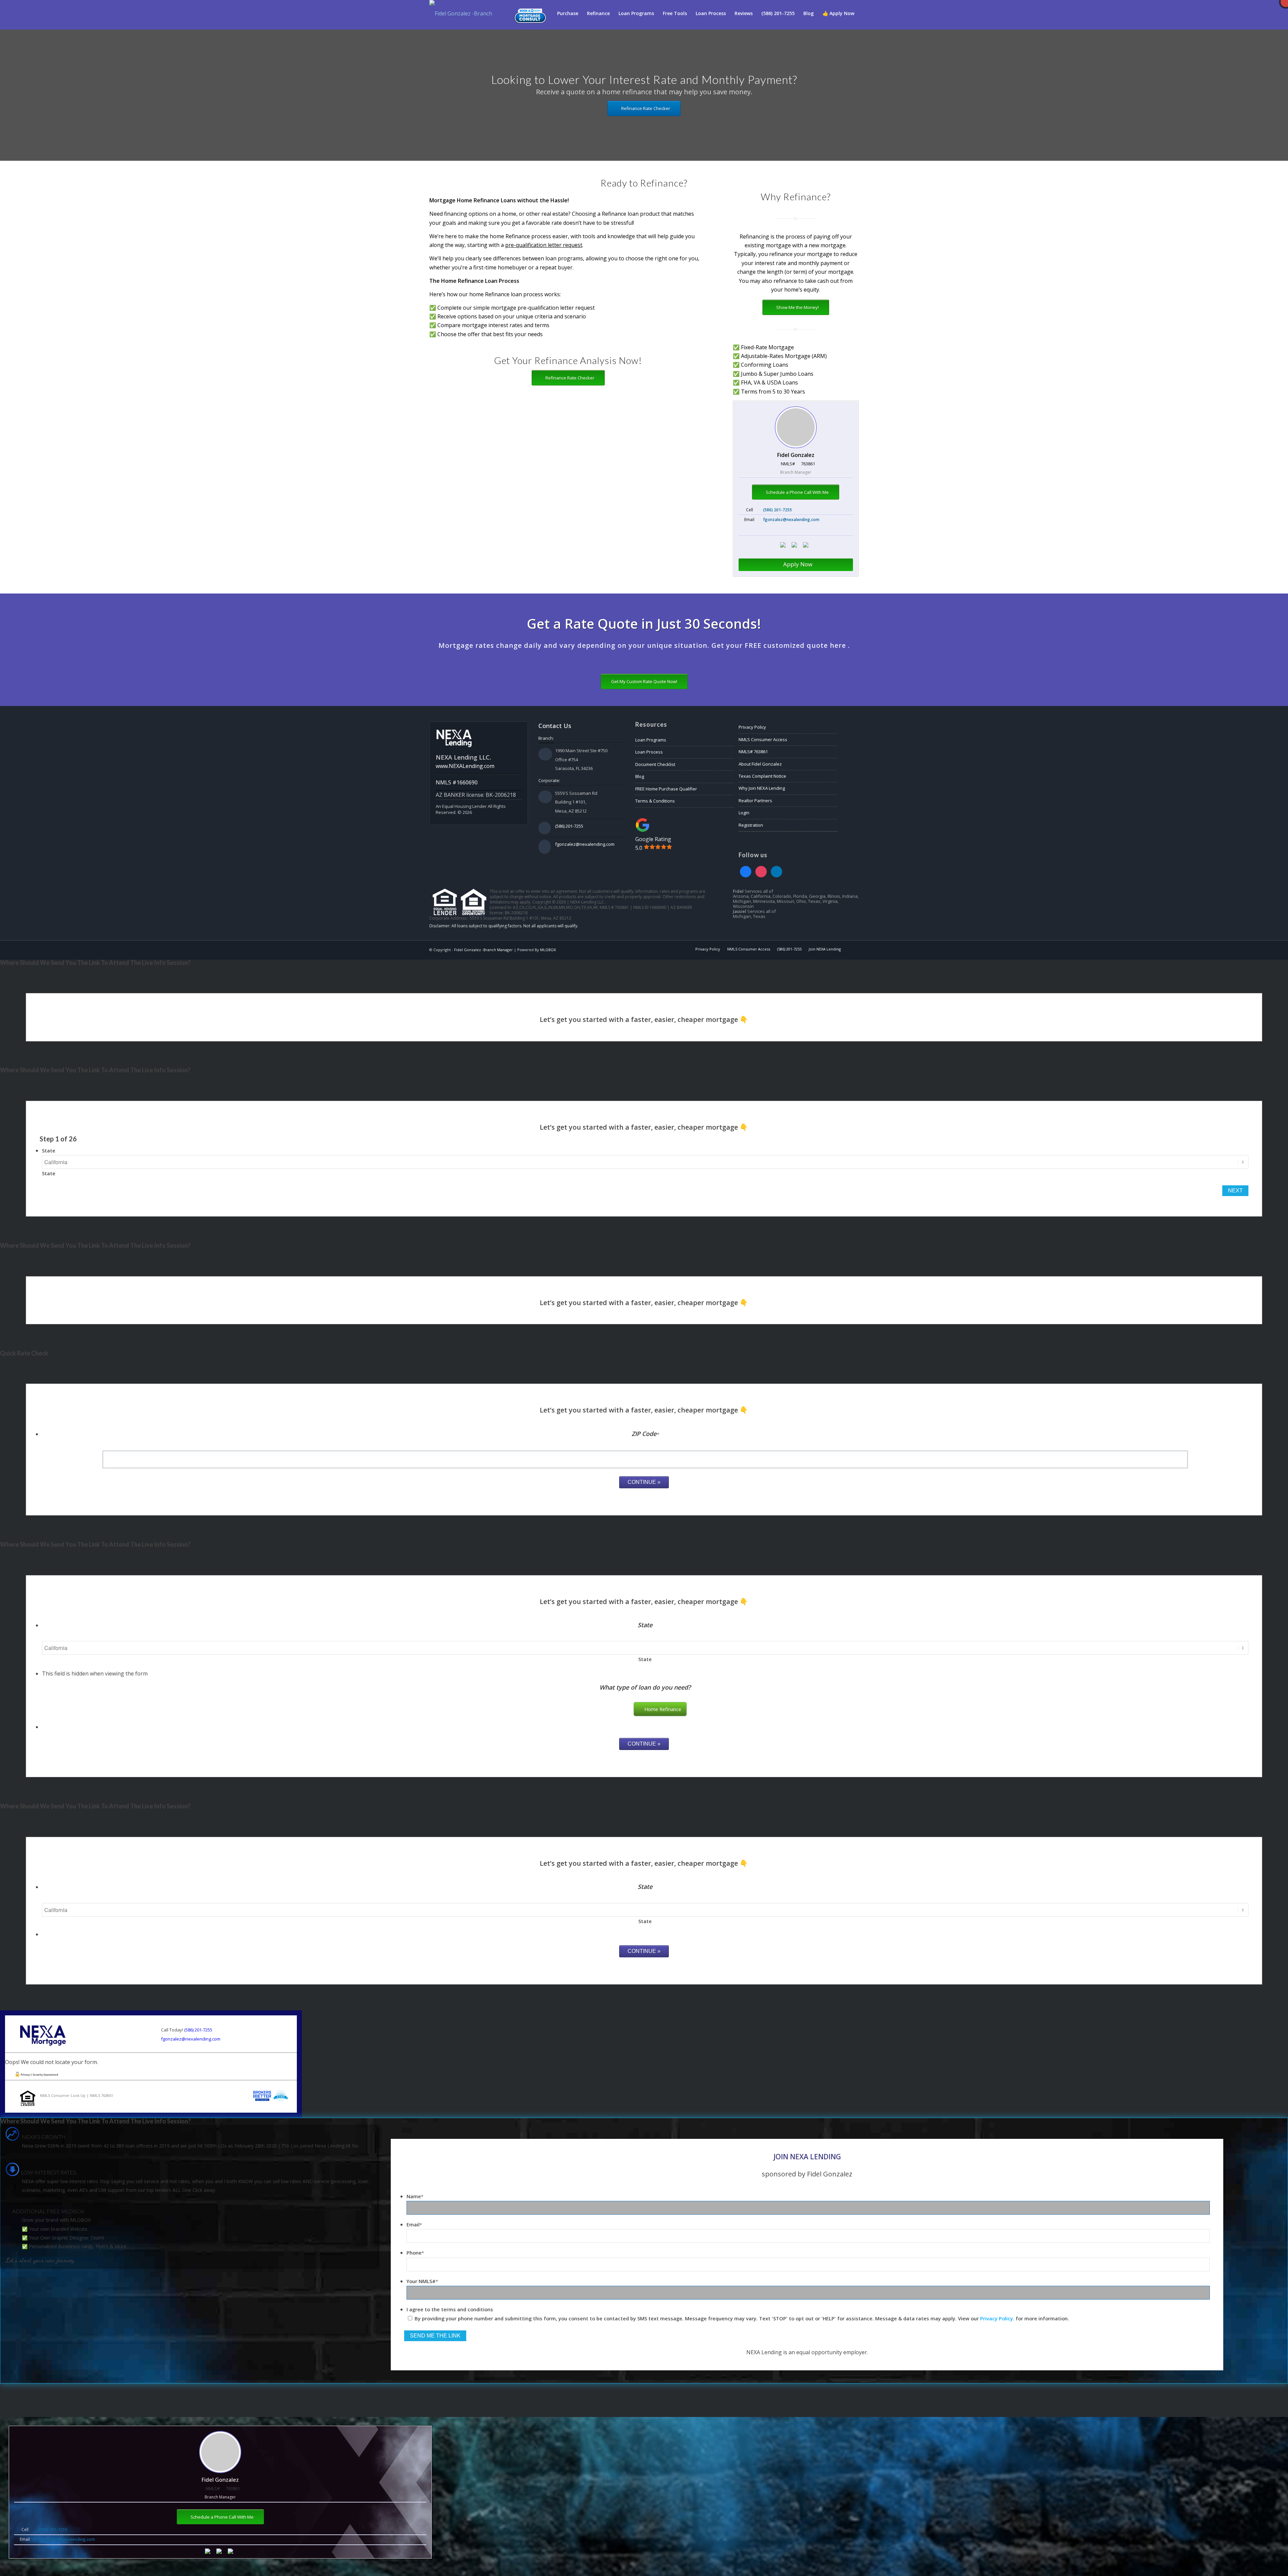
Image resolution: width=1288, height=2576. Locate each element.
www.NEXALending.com (465, 766)
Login (744, 813)
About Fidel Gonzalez (760, 764)
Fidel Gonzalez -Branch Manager (484, 950)
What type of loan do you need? (645, 1687)
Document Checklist (655, 764)
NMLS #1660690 (457, 782)
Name (415, 2196)
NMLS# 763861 (753, 752)
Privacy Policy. (997, 2318)
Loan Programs (651, 740)
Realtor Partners (755, 801)
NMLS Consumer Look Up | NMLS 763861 (76, 2095)
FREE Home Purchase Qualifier (666, 789)
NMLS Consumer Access (763, 739)
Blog (640, 776)
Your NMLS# (422, 2281)
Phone (415, 2253)
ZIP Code (645, 1434)
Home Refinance (663, 1709)
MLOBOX (548, 950)
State (49, 1150)
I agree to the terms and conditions (450, 2309)
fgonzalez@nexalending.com (791, 520)
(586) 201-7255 (777, 510)
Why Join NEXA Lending (762, 788)
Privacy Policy (752, 727)
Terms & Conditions (655, 801)
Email (414, 2224)
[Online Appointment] (530, 13)
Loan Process (649, 752)
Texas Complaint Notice (762, 776)
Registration (751, 825)
